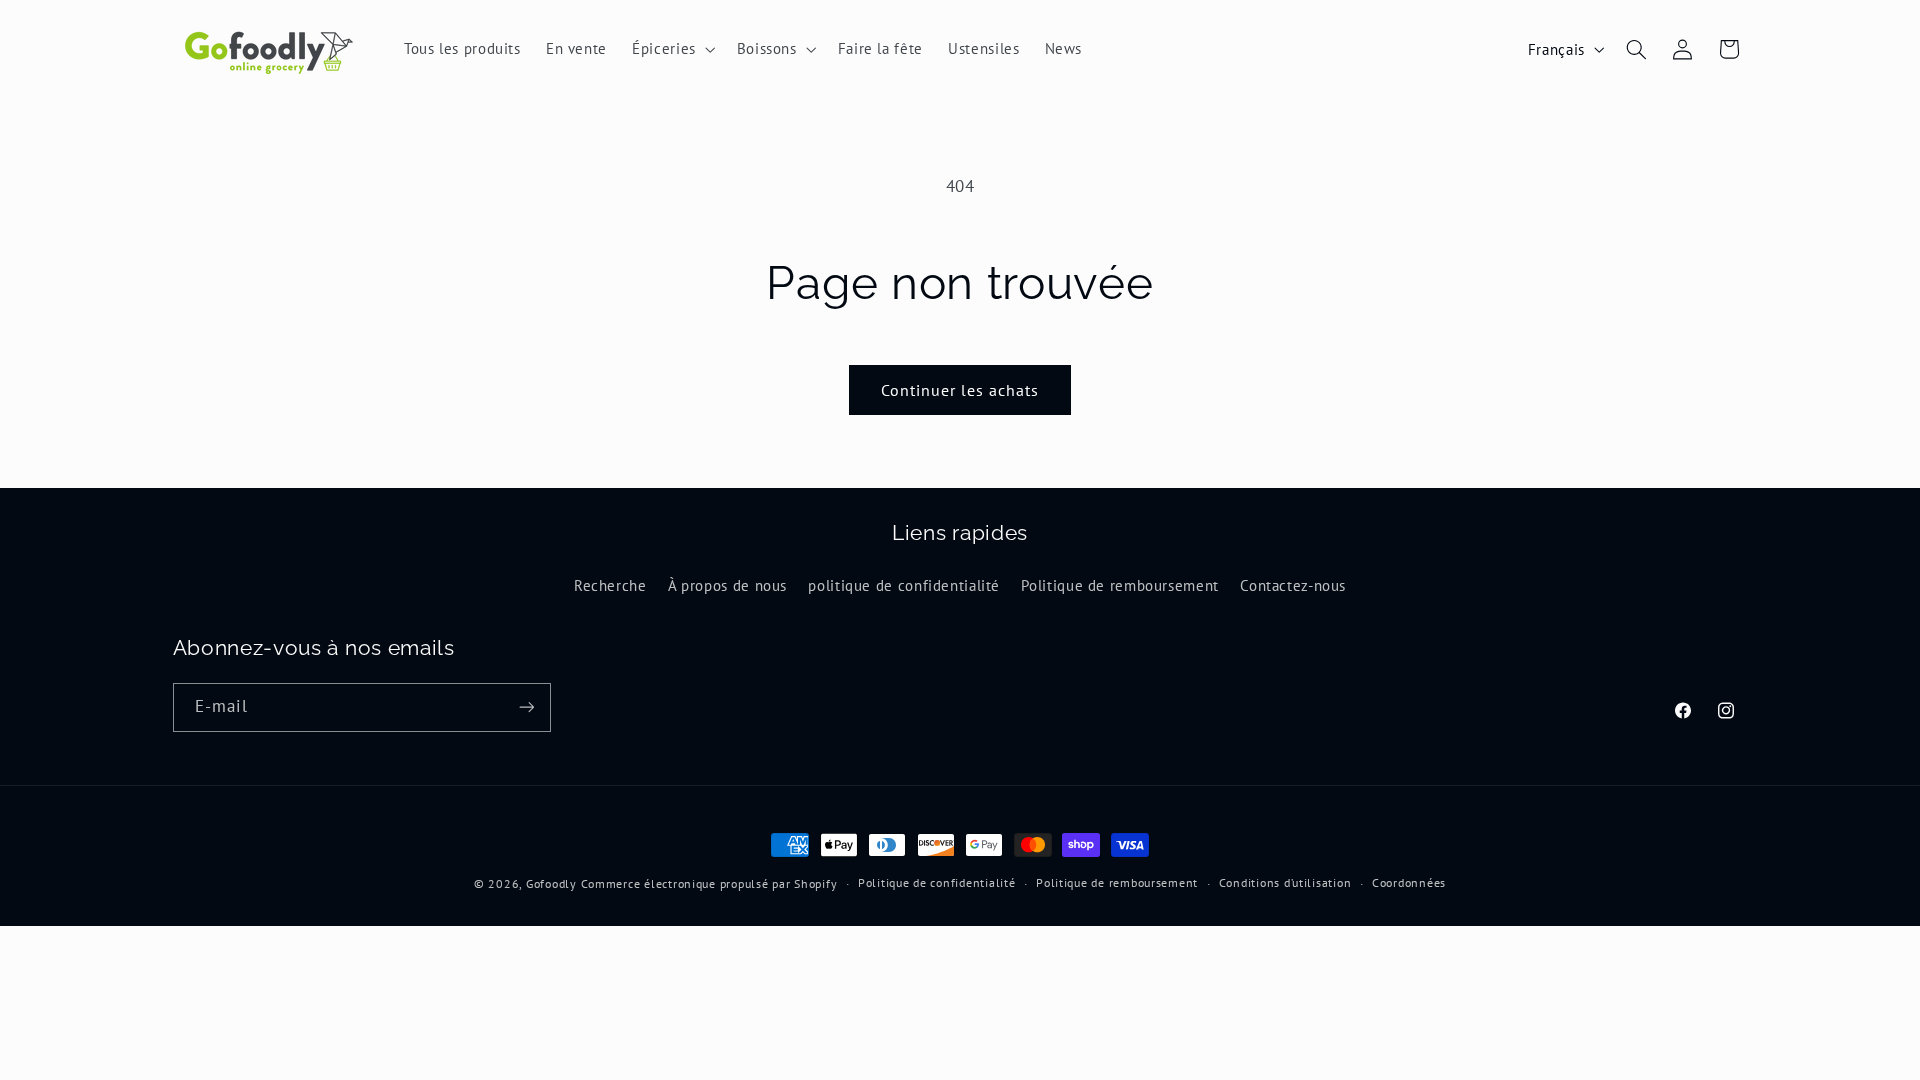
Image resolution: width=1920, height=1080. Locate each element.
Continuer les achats (960, 390)
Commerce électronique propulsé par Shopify (709, 883)
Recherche (610, 585)
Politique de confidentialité (937, 882)
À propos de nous (727, 585)
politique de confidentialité (904, 585)
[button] (672, 49)
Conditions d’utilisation (1285, 882)
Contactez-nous (1293, 585)
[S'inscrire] (526, 707)
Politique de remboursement (1119, 585)
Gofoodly (551, 883)
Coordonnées (1409, 882)
